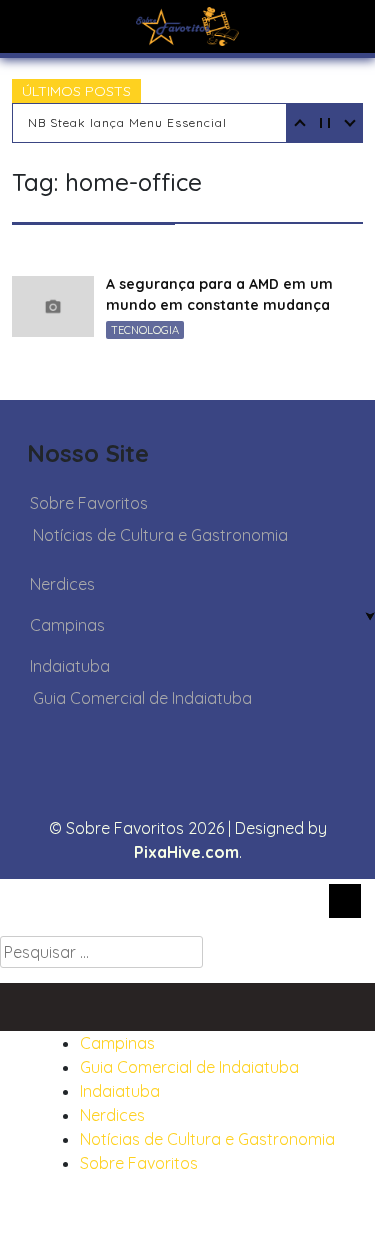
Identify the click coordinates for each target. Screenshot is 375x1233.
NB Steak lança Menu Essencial (127, 122)
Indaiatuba (70, 666)
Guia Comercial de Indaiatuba (142, 698)
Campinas (67, 625)
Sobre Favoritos (89, 503)
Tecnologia (145, 330)
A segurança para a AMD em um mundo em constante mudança (219, 294)
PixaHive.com (186, 852)
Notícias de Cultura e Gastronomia (160, 535)
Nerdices (62, 584)
